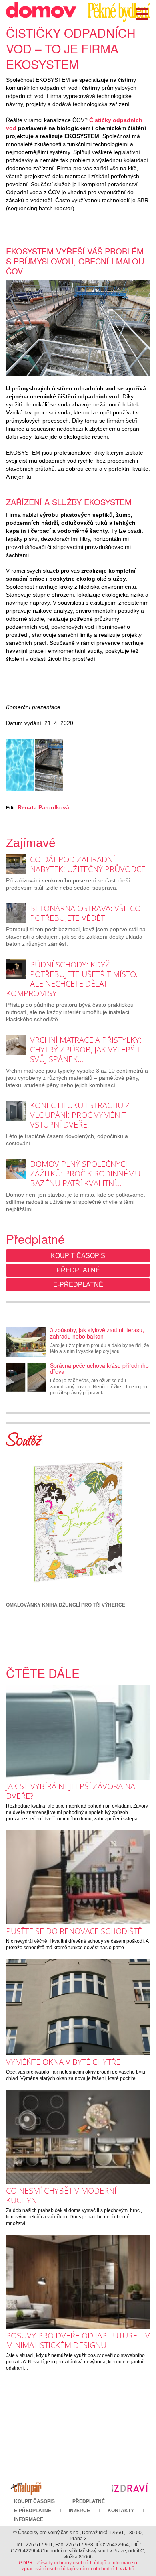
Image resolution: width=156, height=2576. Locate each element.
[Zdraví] (130, 2487)
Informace (29, 2519)
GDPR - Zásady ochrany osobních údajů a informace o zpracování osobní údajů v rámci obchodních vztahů (78, 2566)
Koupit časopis (78, 1256)
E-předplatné (78, 1285)
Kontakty (121, 2511)
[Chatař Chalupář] (26, 2487)
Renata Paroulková (43, 807)
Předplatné (78, 1270)
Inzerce (79, 2511)
